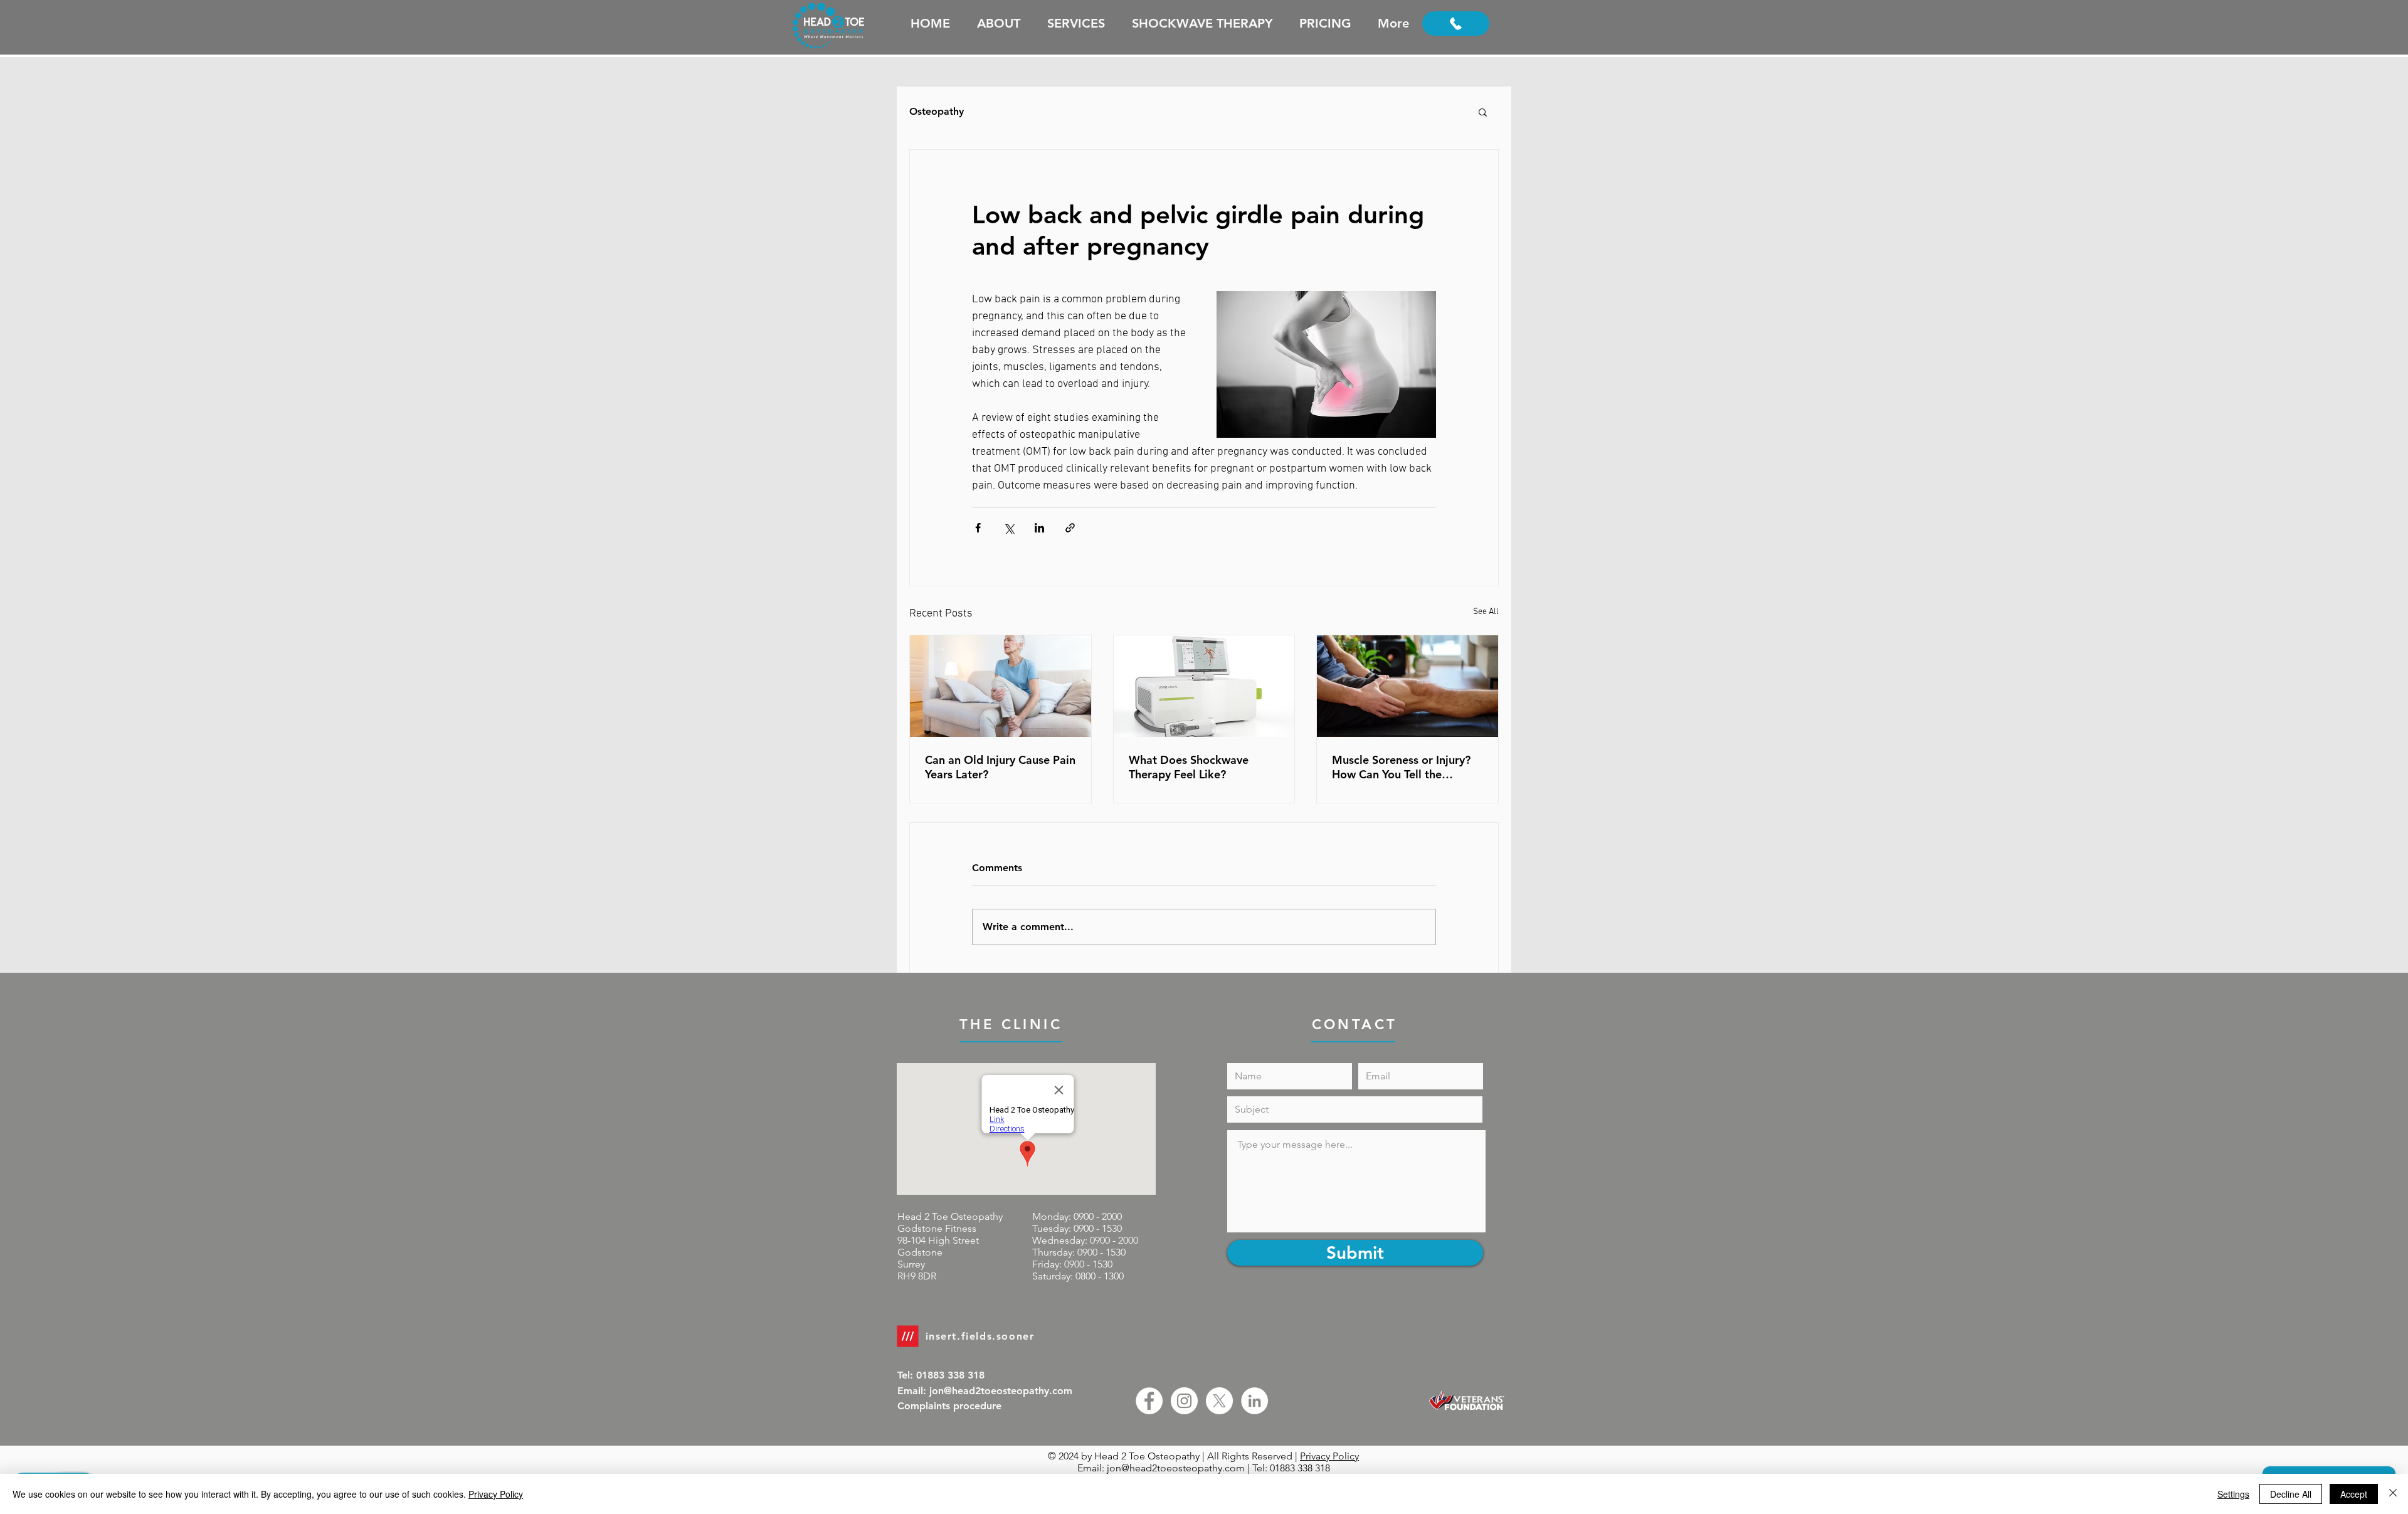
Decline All (2291, 1494)
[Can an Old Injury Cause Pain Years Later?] (1001, 686)
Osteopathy (937, 111)
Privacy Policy (1329, 1456)
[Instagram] (1184, 1401)
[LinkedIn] (1254, 1401)
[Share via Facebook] (978, 528)
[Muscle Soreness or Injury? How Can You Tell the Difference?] (1407, 686)
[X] (1219, 1401)
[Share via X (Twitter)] (1009, 528)
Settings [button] (2233, 1494)
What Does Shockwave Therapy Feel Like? (1189, 767)
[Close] (2393, 1494)
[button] (1483, 112)
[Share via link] (1070, 528)
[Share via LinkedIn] (1039, 528)
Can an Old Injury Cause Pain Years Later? (1000, 767)
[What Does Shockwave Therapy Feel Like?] (1204, 686)
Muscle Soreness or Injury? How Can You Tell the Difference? (1401, 767)
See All (1486, 612)
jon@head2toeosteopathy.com (1176, 1468)
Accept (2354, 1494)
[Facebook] (1149, 1401)
